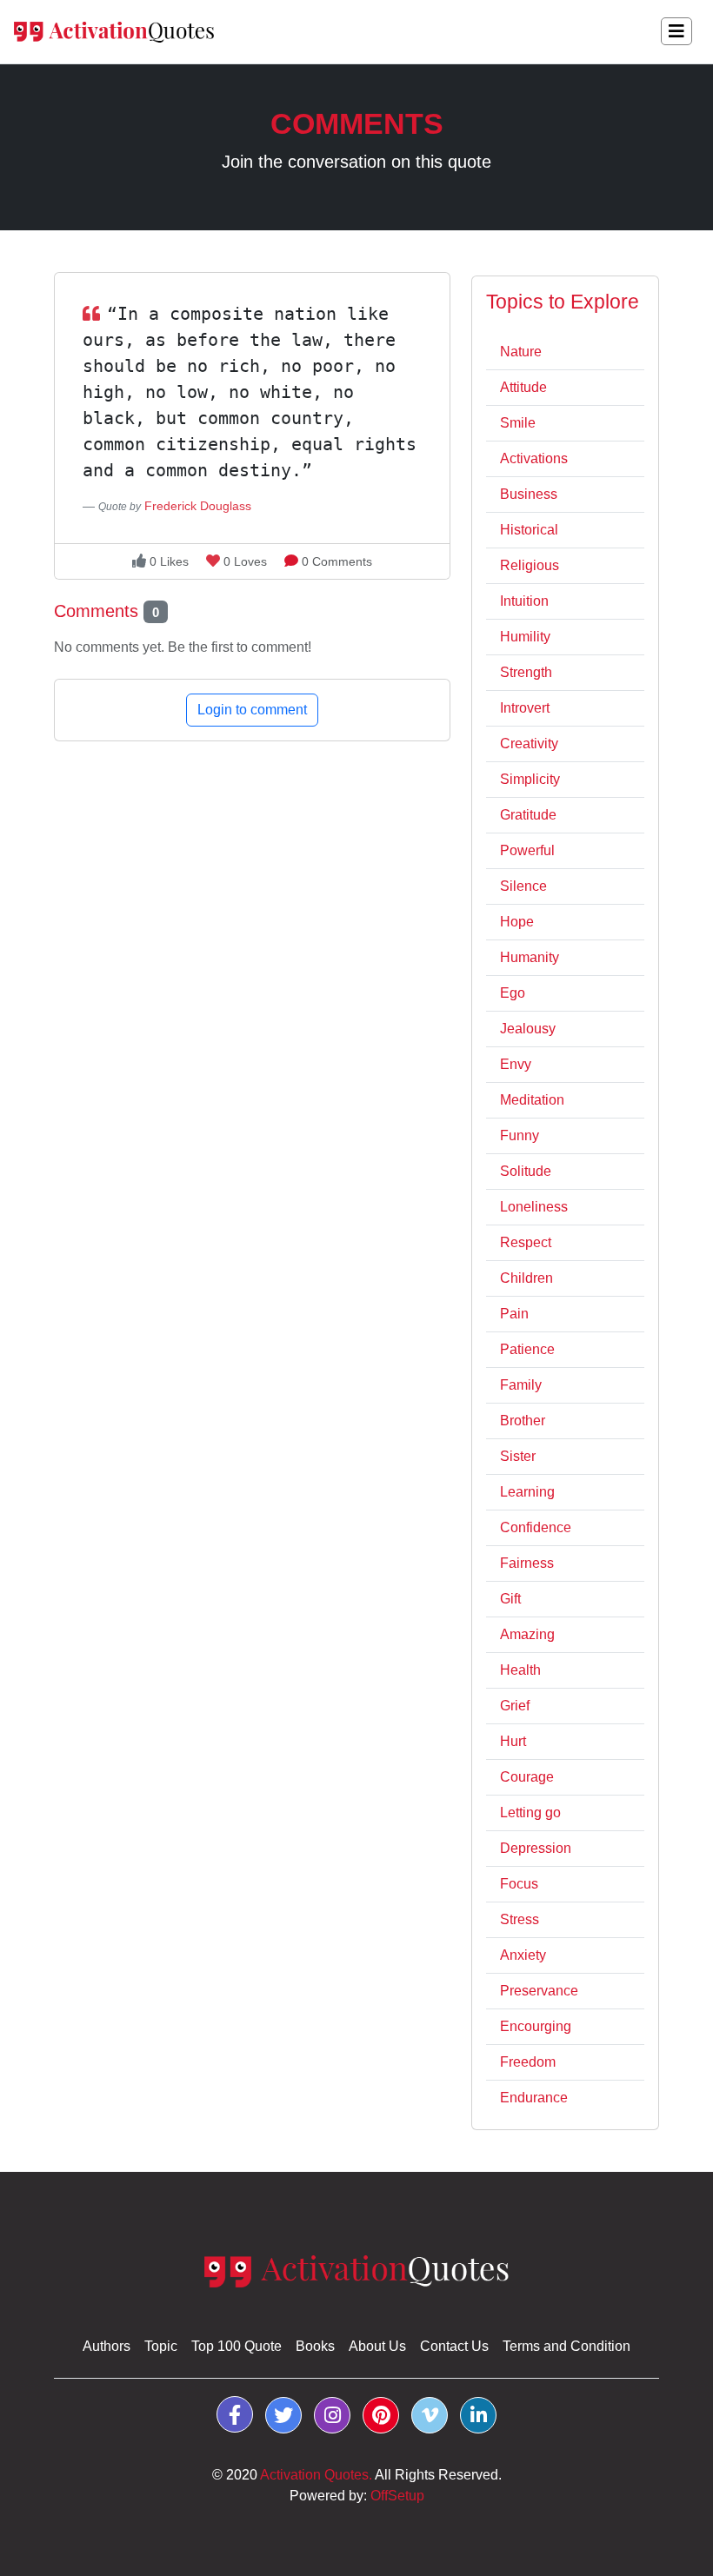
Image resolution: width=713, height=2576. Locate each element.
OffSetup (397, 2496)
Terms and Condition (566, 2346)
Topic (161, 2346)
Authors (107, 2346)
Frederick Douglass (198, 506)
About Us (377, 2346)
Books (315, 2346)
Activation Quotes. (316, 2475)
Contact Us (454, 2346)
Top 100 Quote (237, 2346)
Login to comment (252, 710)
